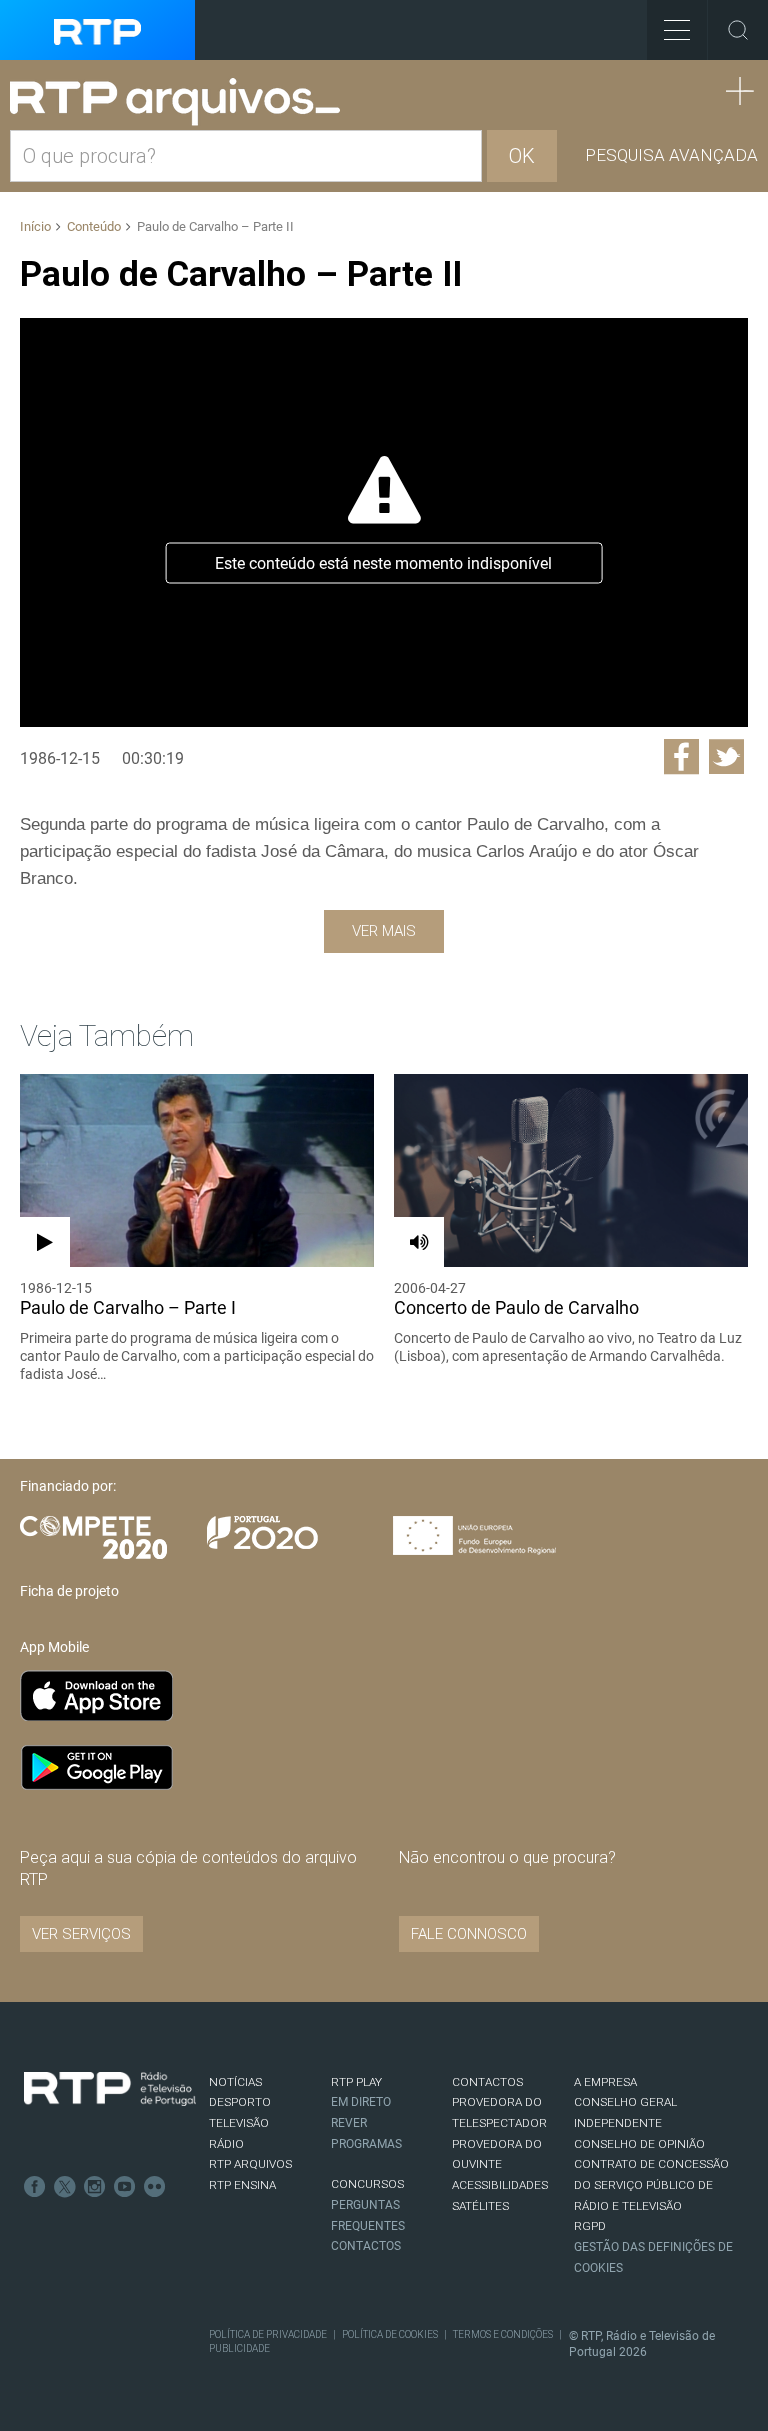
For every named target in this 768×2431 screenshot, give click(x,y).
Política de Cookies (390, 2334)
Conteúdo (94, 226)
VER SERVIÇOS (81, 1934)
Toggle (738, 30)
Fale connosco (469, 1934)
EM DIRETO (361, 2102)
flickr (155, 2187)
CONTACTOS (487, 2082)
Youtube (125, 2187)
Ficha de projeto (69, 1591)
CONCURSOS (367, 2184)
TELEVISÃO (239, 2123)
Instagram (95, 2187)
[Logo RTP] (110, 2089)
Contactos (366, 2246)
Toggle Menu (677, 30)
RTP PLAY (356, 2082)
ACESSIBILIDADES (500, 2185)
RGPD (590, 2226)
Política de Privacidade (268, 2334)
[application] (384, 522)
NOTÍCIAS (235, 2082)
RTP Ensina (242, 2185)
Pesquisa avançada (671, 155)
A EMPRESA (605, 2082)
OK (522, 156)
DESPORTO (240, 2102)
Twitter (65, 2187)
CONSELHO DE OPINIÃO (639, 2144)
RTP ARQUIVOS (250, 2164)
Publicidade (239, 2348)
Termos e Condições (503, 2334)
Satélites (480, 2206)
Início (35, 226)
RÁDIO (226, 2144)
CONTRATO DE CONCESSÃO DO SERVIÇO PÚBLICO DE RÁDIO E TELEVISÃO (651, 2184)
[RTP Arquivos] (182, 102)
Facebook (35, 2187)
